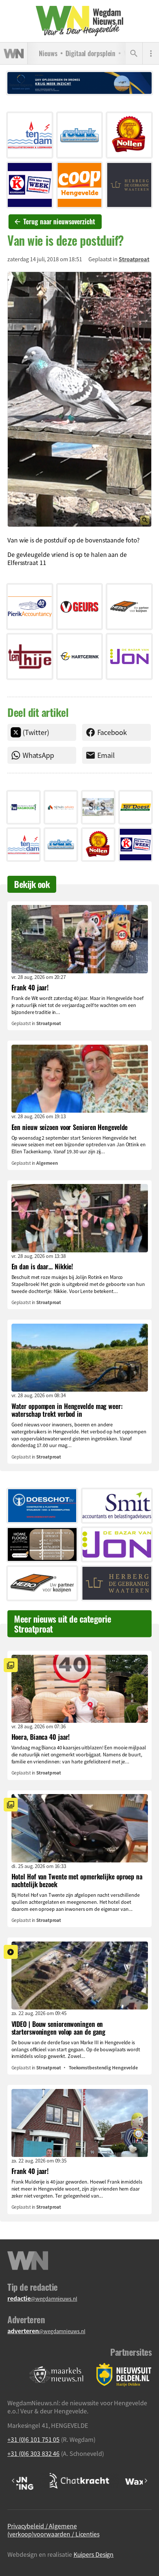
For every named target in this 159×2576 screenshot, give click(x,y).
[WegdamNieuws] (80, 21)
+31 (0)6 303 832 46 (33, 2453)
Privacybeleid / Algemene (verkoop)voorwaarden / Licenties (53, 2530)
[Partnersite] (57, 2375)
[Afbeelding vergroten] (79, 399)
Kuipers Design (94, 2554)
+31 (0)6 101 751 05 (33, 2439)
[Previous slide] (13, 2481)
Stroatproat (134, 259)
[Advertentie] (30, 135)
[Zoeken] (134, 54)
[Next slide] (146, 2481)
